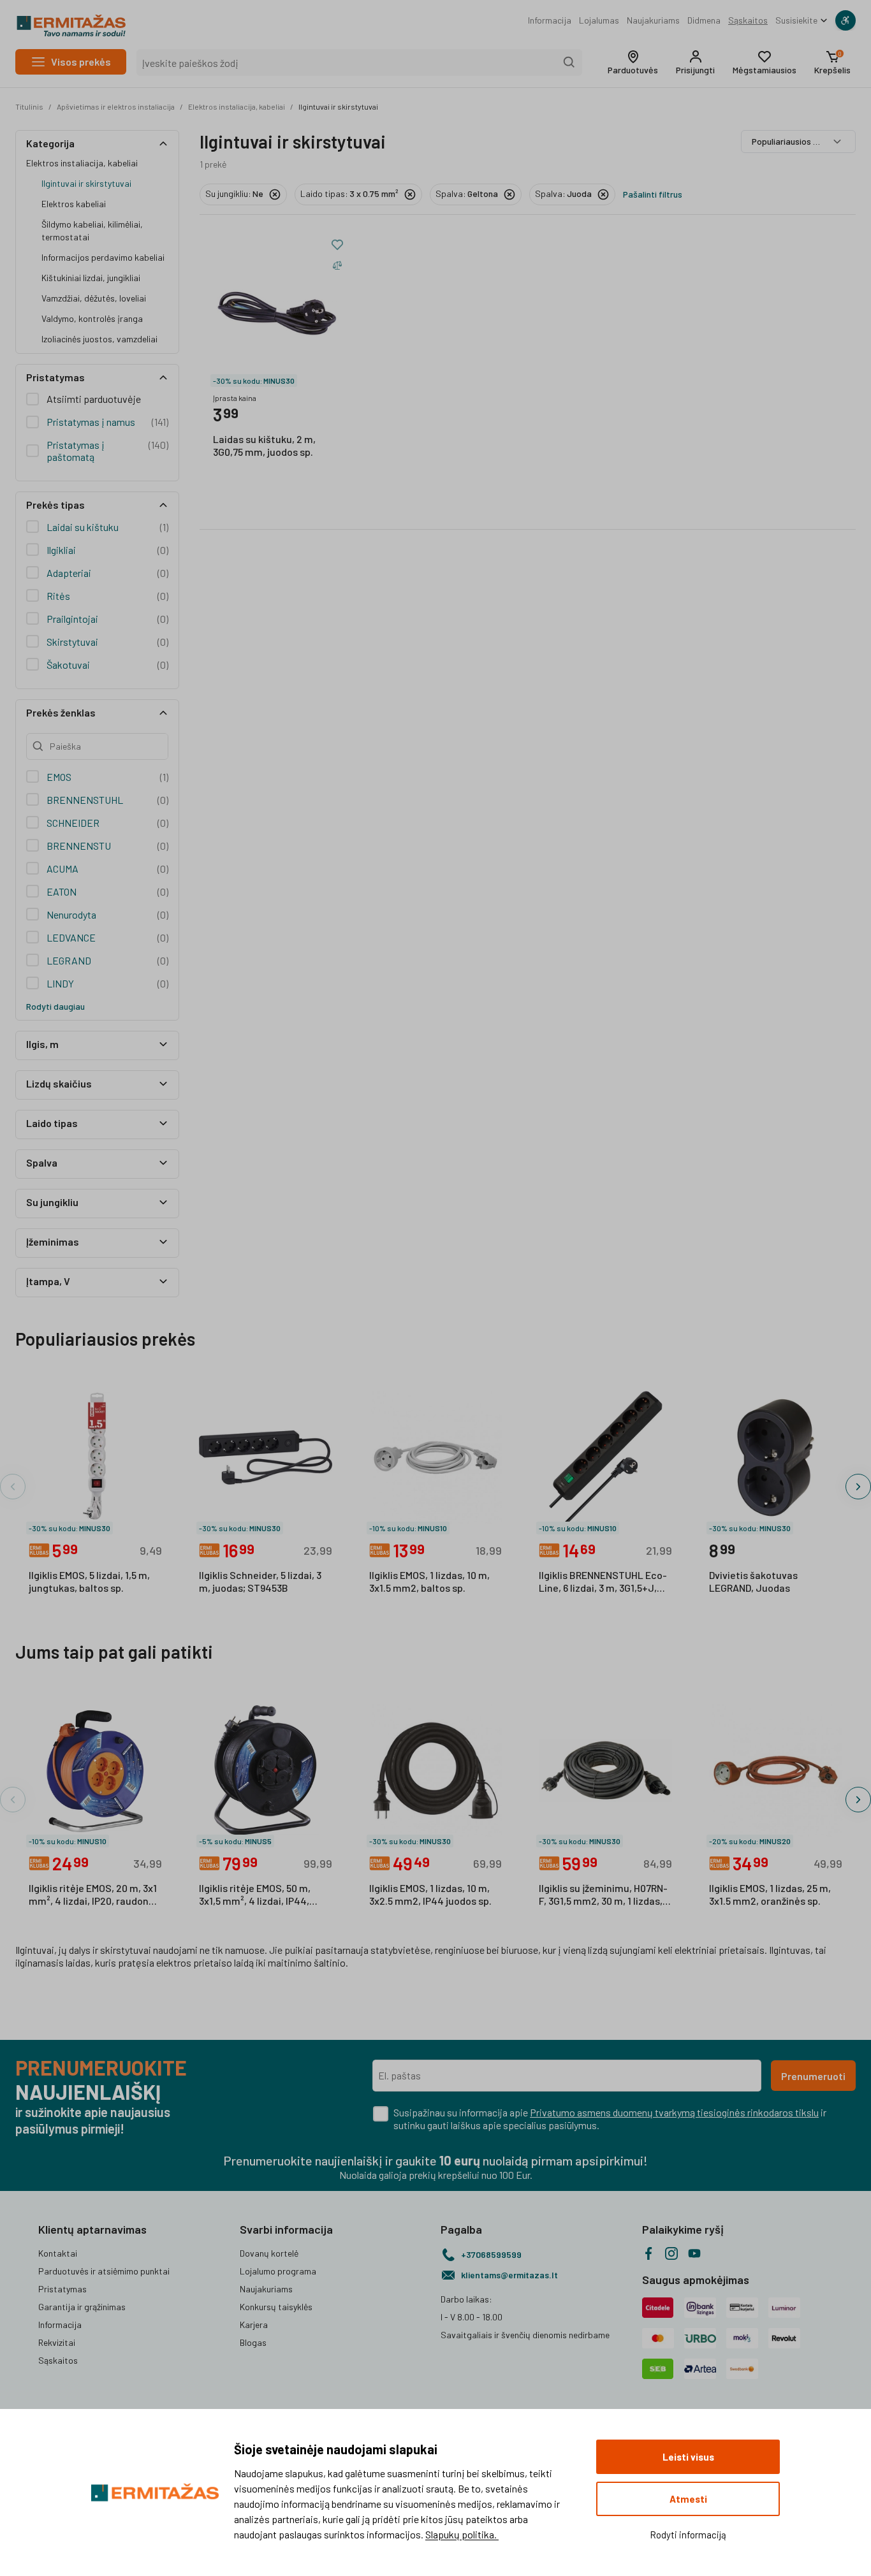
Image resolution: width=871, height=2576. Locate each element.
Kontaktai (58, 2253)
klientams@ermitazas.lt (509, 2275)
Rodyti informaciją (688, 2535)
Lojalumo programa (278, 2271)
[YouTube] (694, 2253)
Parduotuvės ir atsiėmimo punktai (104, 2271)
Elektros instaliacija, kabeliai (237, 106)
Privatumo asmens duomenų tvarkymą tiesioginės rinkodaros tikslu (674, 2112)
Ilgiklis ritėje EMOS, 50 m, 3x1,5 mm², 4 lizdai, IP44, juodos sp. (255, 1895)
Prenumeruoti (813, 2076)
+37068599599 (491, 2254)
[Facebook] (648, 2253)
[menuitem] (550, 20)
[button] (633, 62)
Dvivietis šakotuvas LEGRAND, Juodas (753, 1581)
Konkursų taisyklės (276, 2307)
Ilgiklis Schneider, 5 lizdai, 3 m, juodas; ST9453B (260, 1581)
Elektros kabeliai (74, 204)
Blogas (253, 2342)
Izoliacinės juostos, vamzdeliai (99, 339)
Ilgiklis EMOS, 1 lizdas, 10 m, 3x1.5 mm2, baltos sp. (429, 1581)
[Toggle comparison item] (337, 265)
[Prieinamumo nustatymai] (845, 20)
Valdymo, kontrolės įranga (92, 318)
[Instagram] (671, 2253)
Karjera (254, 2325)
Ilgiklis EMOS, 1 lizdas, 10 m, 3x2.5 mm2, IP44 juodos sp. (430, 1894)
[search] (569, 62)
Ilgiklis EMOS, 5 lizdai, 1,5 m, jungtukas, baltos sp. (89, 1581)
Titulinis (29, 106)
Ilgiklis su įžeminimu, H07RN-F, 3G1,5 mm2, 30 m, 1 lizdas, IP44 (603, 1895)
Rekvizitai (57, 2342)
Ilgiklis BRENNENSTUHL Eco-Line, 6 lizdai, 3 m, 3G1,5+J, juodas (603, 1582)
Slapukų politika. (462, 2534)
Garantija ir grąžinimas (82, 2307)
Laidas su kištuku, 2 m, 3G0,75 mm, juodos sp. (264, 445)
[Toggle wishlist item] (337, 245)
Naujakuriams (653, 20)
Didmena (704, 20)
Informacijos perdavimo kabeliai (103, 257)
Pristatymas (62, 2289)
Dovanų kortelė (269, 2253)
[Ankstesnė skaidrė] (13, 1487)
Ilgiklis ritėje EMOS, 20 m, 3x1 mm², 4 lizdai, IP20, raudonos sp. (94, 1895)
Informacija (550, 20)
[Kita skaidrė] (858, 1487)
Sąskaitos (748, 20)
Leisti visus (688, 2457)
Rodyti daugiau (55, 1006)
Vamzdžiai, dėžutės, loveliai (94, 298)
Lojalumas (599, 20)
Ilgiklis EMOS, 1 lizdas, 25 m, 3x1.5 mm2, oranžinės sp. (770, 1894)
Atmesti (688, 2499)
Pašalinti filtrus (653, 194)
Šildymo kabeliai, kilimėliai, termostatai (92, 230)
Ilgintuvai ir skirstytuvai (338, 106)
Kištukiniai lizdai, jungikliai (91, 278)
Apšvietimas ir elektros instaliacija (116, 106)
